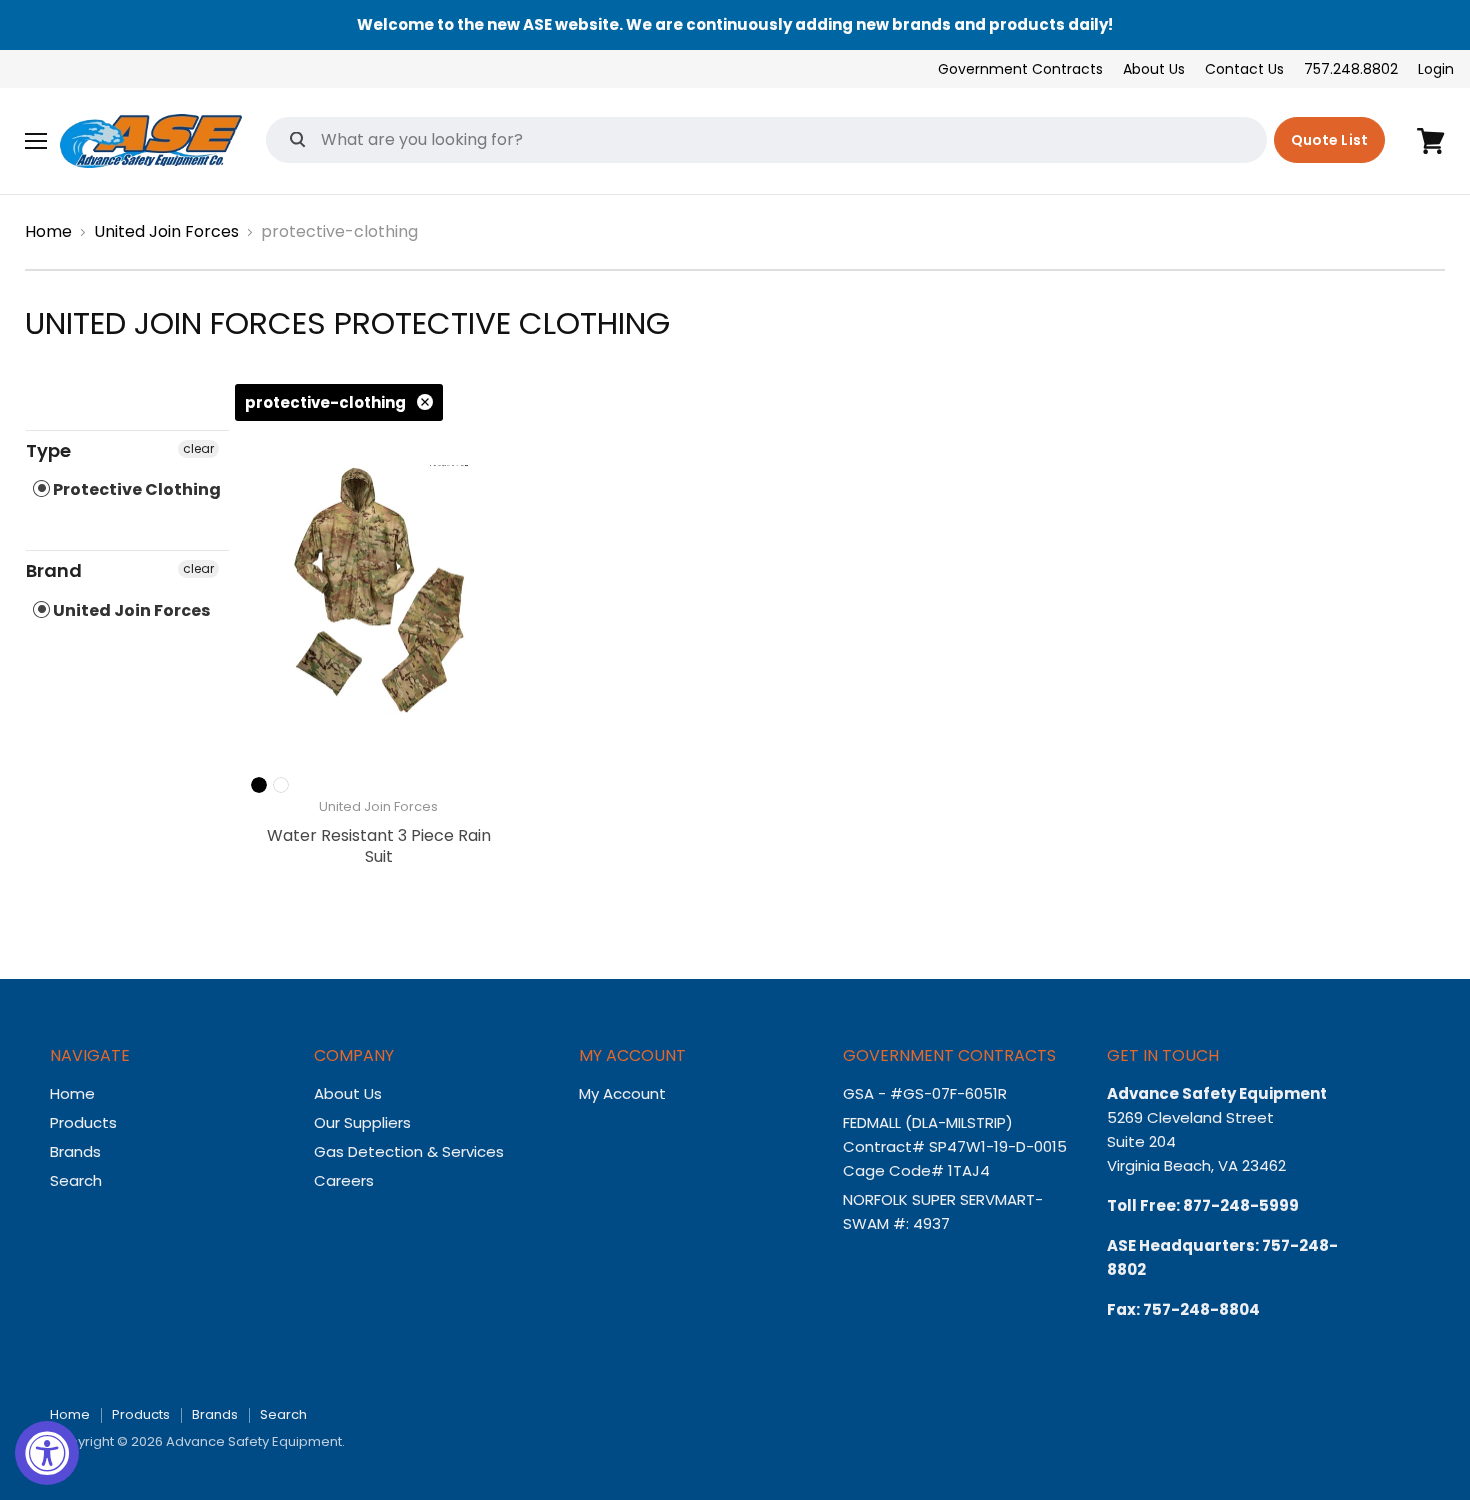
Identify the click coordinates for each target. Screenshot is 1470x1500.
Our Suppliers (362, 1122)
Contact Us (1244, 69)
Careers (344, 1180)
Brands (75, 1151)
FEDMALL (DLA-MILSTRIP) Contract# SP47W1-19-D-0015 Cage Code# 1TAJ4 (955, 1146)
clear (198, 448)
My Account (622, 1093)
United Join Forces (166, 232)
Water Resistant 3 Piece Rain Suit (379, 846)
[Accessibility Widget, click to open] (47, 1453)
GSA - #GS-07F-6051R (927, 1093)
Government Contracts (1020, 69)
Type (48, 450)
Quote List (1329, 140)
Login (1436, 69)
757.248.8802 (1351, 69)
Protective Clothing (135, 489)
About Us (1154, 69)
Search (76, 1180)
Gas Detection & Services (409, 1151)
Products (83, 1122)
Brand (54, 570)
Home (48, 232)
